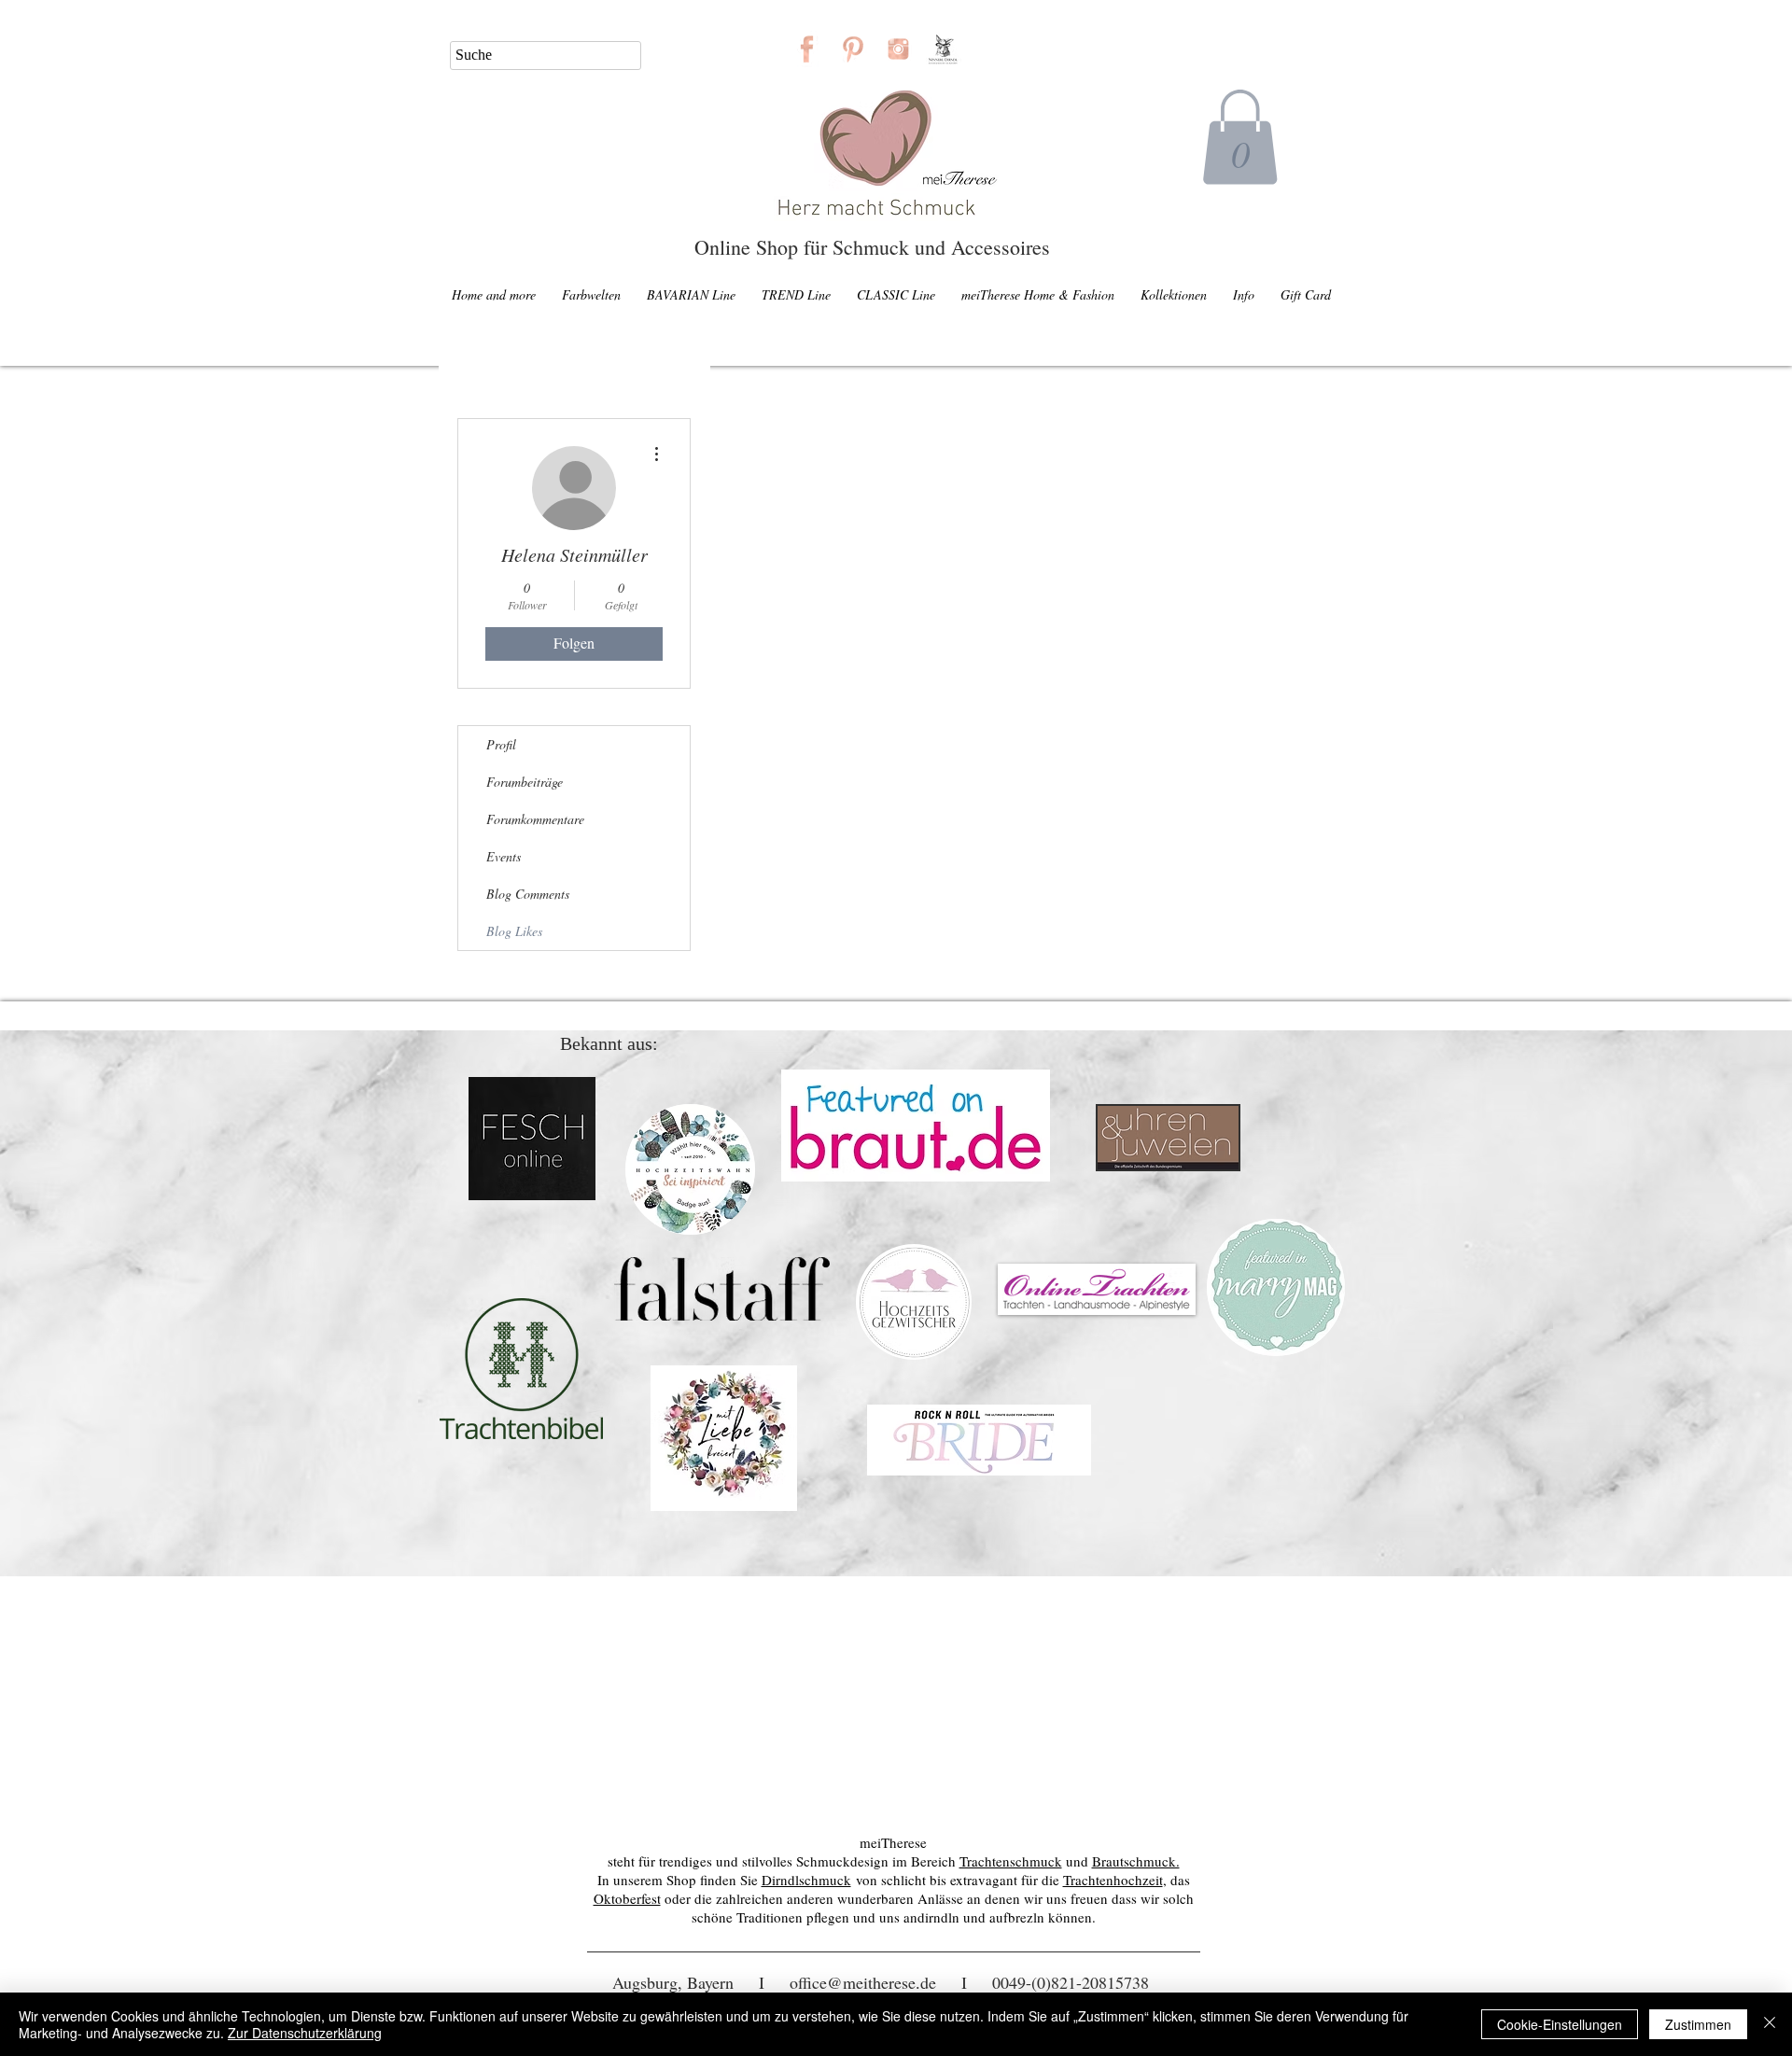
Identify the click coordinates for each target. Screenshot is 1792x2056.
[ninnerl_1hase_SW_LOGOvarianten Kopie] (944, 49)
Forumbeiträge (525, 782)
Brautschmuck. (1136, 1861)
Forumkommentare (535, 819)
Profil (501, 744)
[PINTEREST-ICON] (853, 49)
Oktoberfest (627, 1898)
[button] (1240, 137)
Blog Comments (528, 894)
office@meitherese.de (863, 1982)
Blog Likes (514, 931)
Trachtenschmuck (1011, 1861)
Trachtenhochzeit (1113, 1880)
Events (504, 856)
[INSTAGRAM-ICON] (898, 49)
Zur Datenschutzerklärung (305, 2033)
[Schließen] (1770, 2024)
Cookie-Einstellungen (1560, 2024)
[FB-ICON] (807, 49)
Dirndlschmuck (806, 1880)
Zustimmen (1698, 2024)
